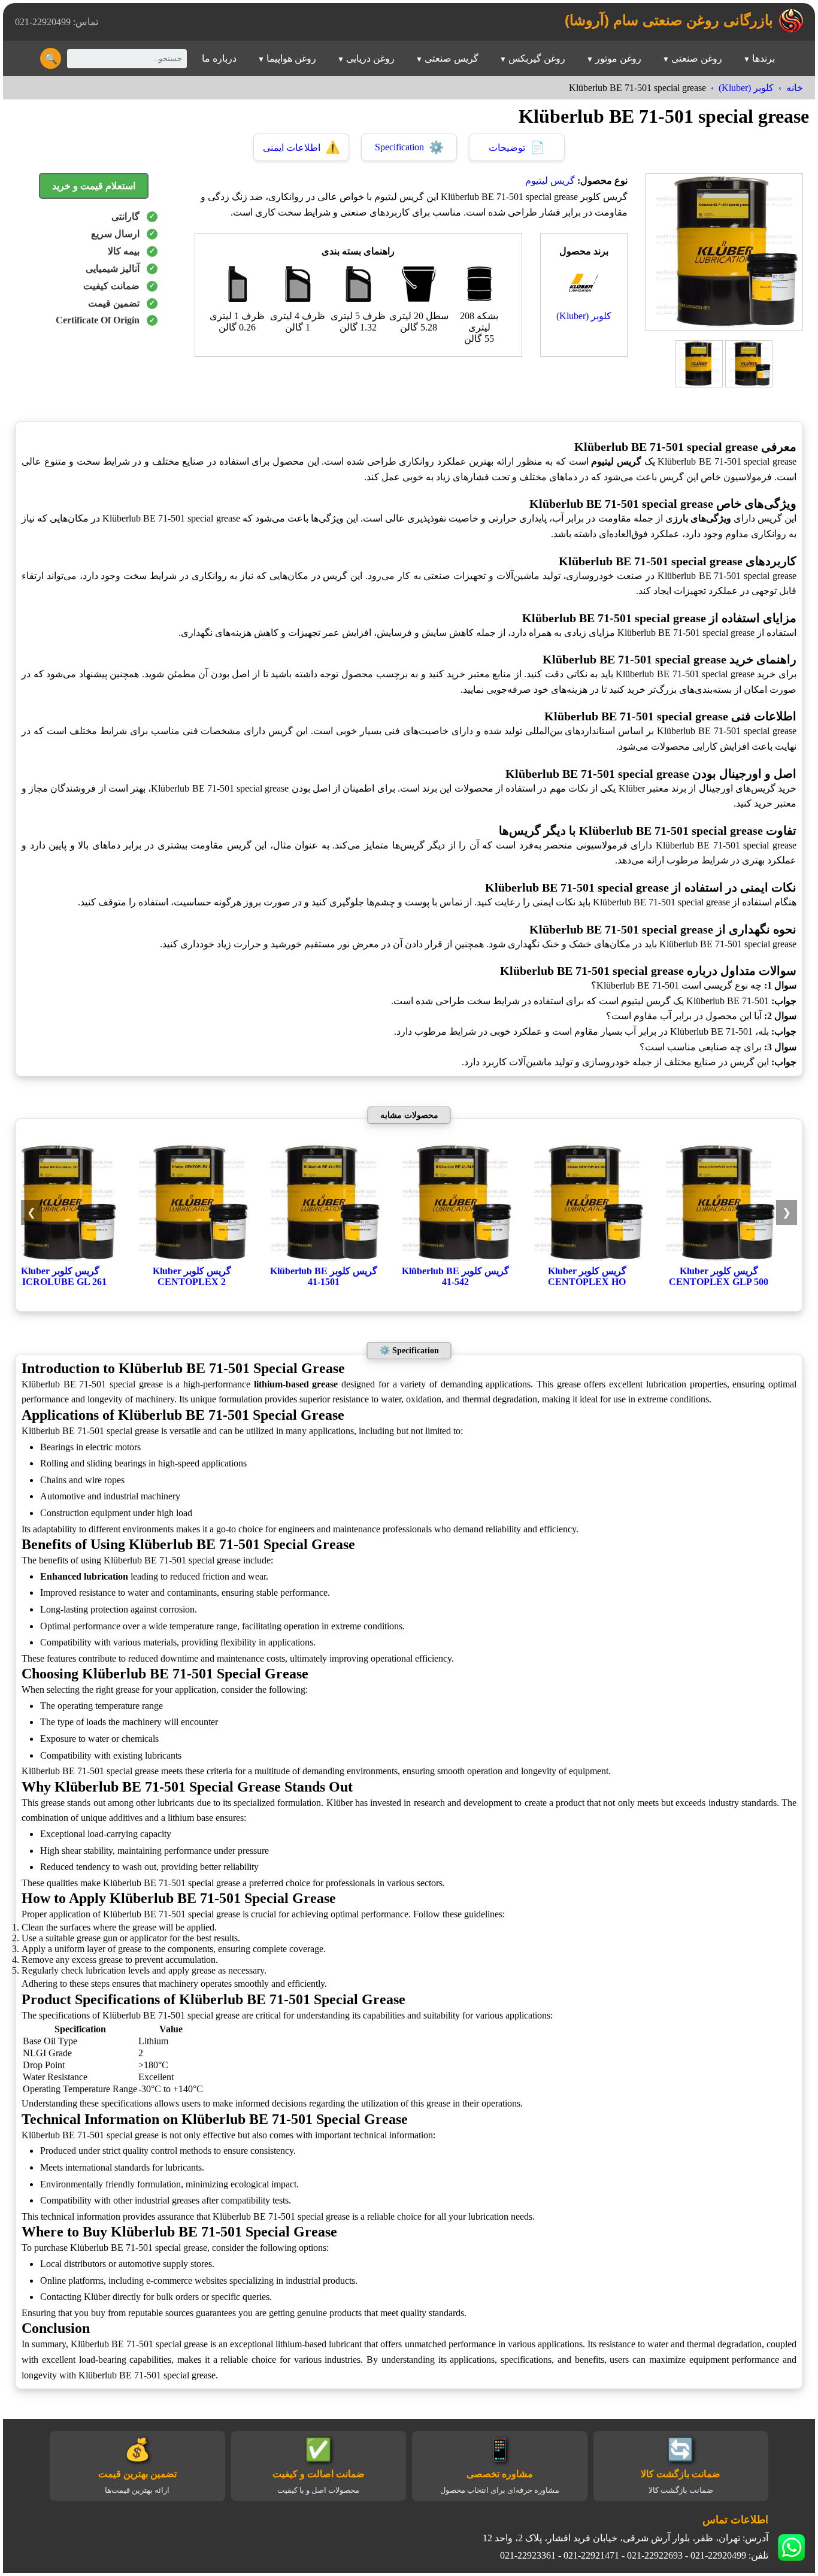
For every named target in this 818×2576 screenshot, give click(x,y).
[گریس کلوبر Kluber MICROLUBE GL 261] (60, 1260)
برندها (764, 58)
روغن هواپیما (291, 58)
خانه (795, 88)
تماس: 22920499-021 (57, 22)
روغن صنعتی (697, 58)
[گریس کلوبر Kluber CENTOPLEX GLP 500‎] (719, 1260)
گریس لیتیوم (550, 181)
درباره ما (219, 58)
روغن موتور (618, 58)
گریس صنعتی (452, 58)
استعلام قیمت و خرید (94, 186)
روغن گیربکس (537, 58)
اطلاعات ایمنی (302, 147)
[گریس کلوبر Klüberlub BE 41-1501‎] (323, 1260)
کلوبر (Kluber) (746, 88)
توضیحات (517, 147)
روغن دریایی (370, 58)
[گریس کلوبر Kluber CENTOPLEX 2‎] (192, 1260)
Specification (409, 147)
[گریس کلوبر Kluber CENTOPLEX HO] (587, 1260)
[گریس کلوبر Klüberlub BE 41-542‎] (455, 1260)
